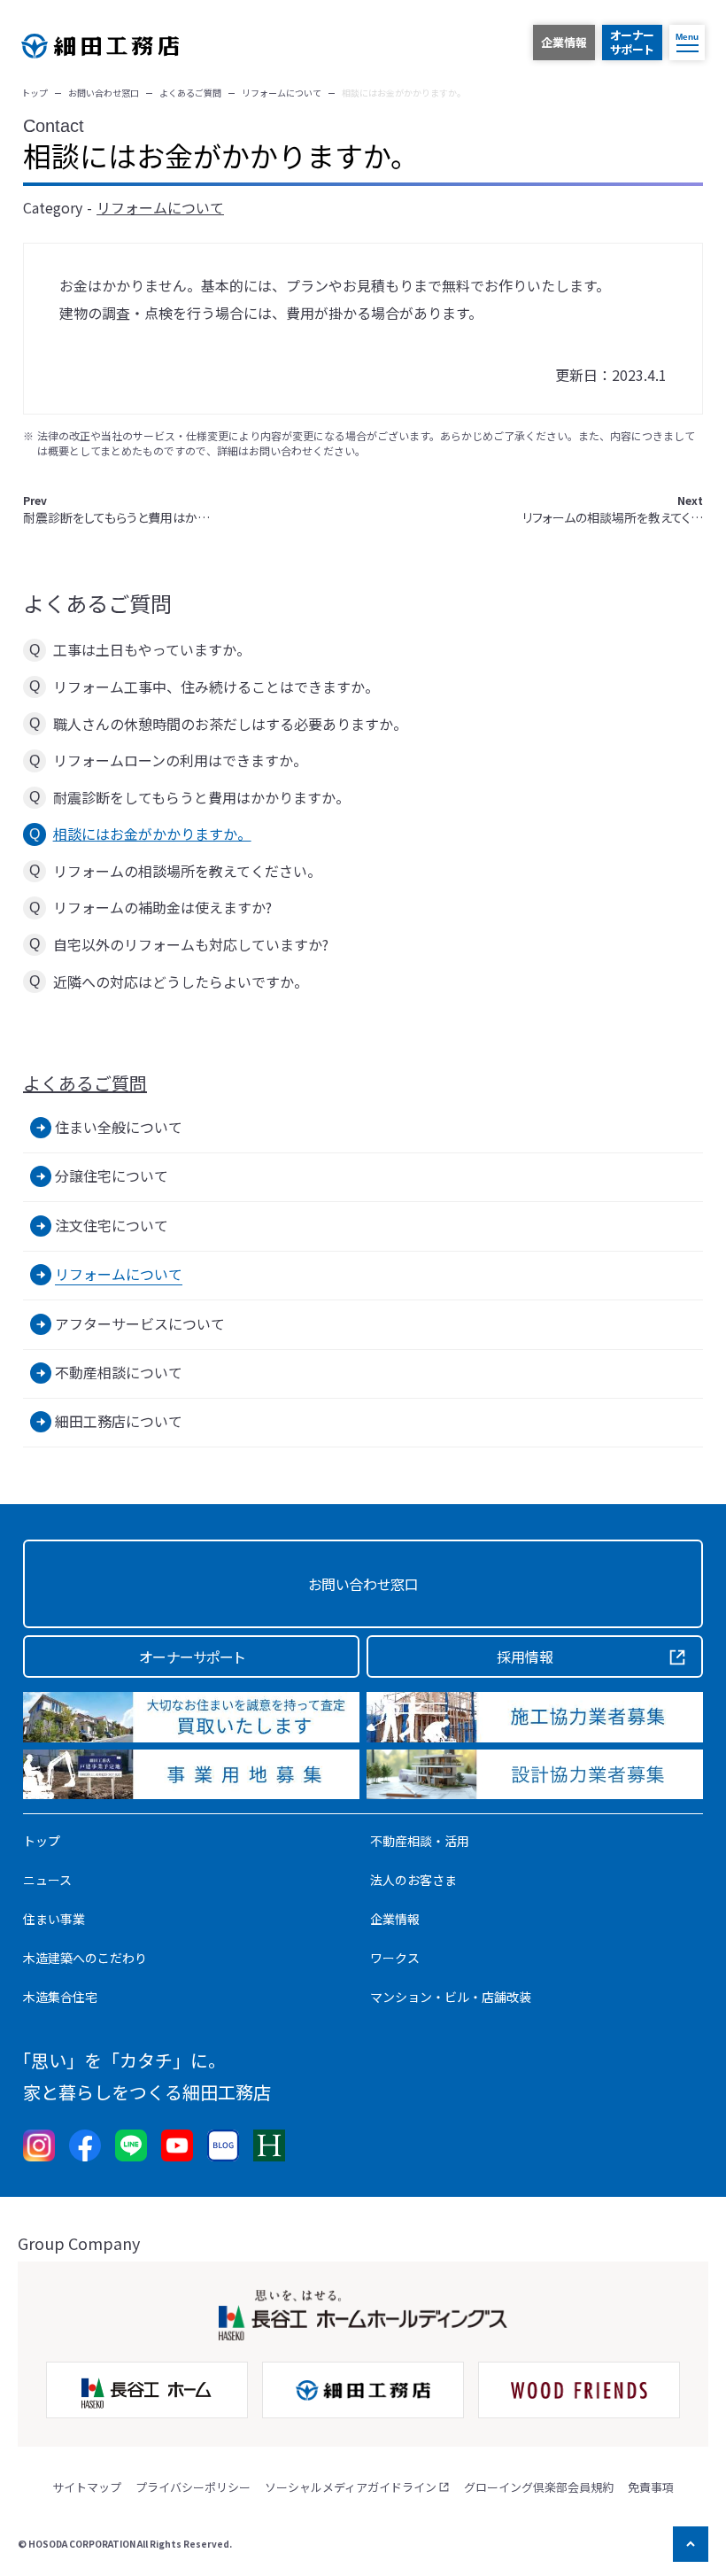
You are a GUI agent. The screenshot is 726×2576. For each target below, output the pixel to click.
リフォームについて (160, 207)
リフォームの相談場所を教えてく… (613, 510)
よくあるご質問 (85, 1083)
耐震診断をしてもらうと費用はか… (116, 510)
